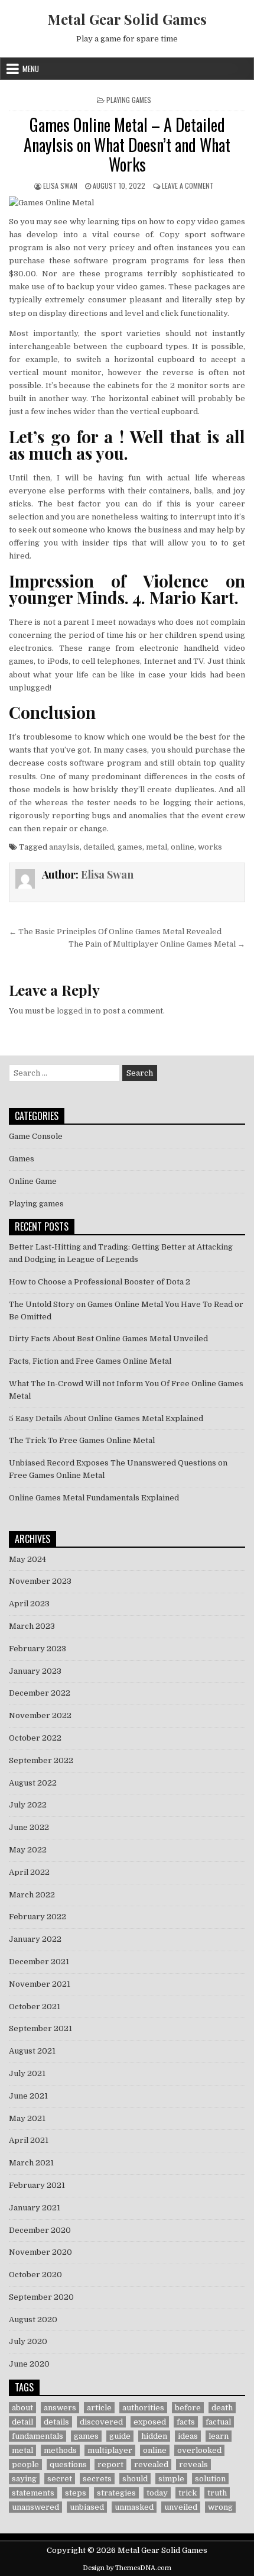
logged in (74, 1011)
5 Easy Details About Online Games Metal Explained (106, 1418)
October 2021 (35, 2007)
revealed (151, 2464)
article (99, 2408)
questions (68, 2464)
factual (218, 2422)
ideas (188, 2436)
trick (188, 2493)
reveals (193, 2464)
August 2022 (33, 1783)
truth (217, 2493)
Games (22, 1159)
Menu (31, 69)
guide (120, 2436)
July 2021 (27, 2073)
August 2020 (33, 2320)
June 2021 (28, 2096)
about (22, 2408)
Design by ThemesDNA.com (127, 2568)
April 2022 (29, 1872)
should (135, 2479)
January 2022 (35, 1939)
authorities (143, 2408)
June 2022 (29, 1827)
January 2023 (35, 1671)
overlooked (199, 2450)
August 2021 (32, 2051)
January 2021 (35, 2208)
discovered (101, 2422)
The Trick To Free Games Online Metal (82, 1440)
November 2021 (40, 1984)
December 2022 (40, 1693)
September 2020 (41, 2297)
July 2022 (28, 1805)
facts (186, 2422)
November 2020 (40, 2252)
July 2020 (28, 2341)
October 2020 (35, 2275)
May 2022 (28, 1850)
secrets (97, 2479)
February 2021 (37, 2185)
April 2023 (29, 1604)
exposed (150, 2422)
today (157, 2493)
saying (24, 2479)
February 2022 (38, 1917)
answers (60, 2408)
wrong (220, 2507)
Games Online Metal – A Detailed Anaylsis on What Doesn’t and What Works (127, 144)
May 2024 (27, 1559)
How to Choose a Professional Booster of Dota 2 (100, 1282)
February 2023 (38, 1649)
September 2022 (41, 1760)
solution (210, 2479)
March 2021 (31, 2163)
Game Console (36, 1136)
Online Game (33, 1181)
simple (171, 2479)
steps (76, 2493)
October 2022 (35, 1738)
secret (60, 2479)
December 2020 (40, 2230)
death (222, 2408)
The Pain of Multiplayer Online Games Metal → (157, 944)
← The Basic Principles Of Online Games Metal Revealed (115, 932)
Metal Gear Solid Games (127, 19)
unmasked (134, 2507)
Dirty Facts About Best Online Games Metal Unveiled (108, 1339)
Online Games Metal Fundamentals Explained (94, 1498)
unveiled (181, 2507)
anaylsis (64, 847)
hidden (154, 2436)
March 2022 (32, 1895)
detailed (99, 847)
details (56, 2422)
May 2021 (27, 2118)
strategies (116, 2493)
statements (33, 2493)
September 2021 (40, 2028)
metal (157, 847)
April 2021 (29, 2140)
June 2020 (29, 2364)
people (25, 2464)
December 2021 (39, 1962)
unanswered (35, 2507)
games (130, 847)
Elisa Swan (60, 185)
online (183, 847)
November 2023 (40, 1581)
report (110, 2464)
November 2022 (40, 1715)
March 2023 (32, 1626)
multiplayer (110, 2450)
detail (22, 2422)
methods (60, 2450)
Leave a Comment (188, 185)
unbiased (87, 2507)
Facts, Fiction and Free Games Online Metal (90, 1361)
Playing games (129, 100)
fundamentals (38, 2436)
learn (219, 2436)
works (210, 847)
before (188, 2408)
